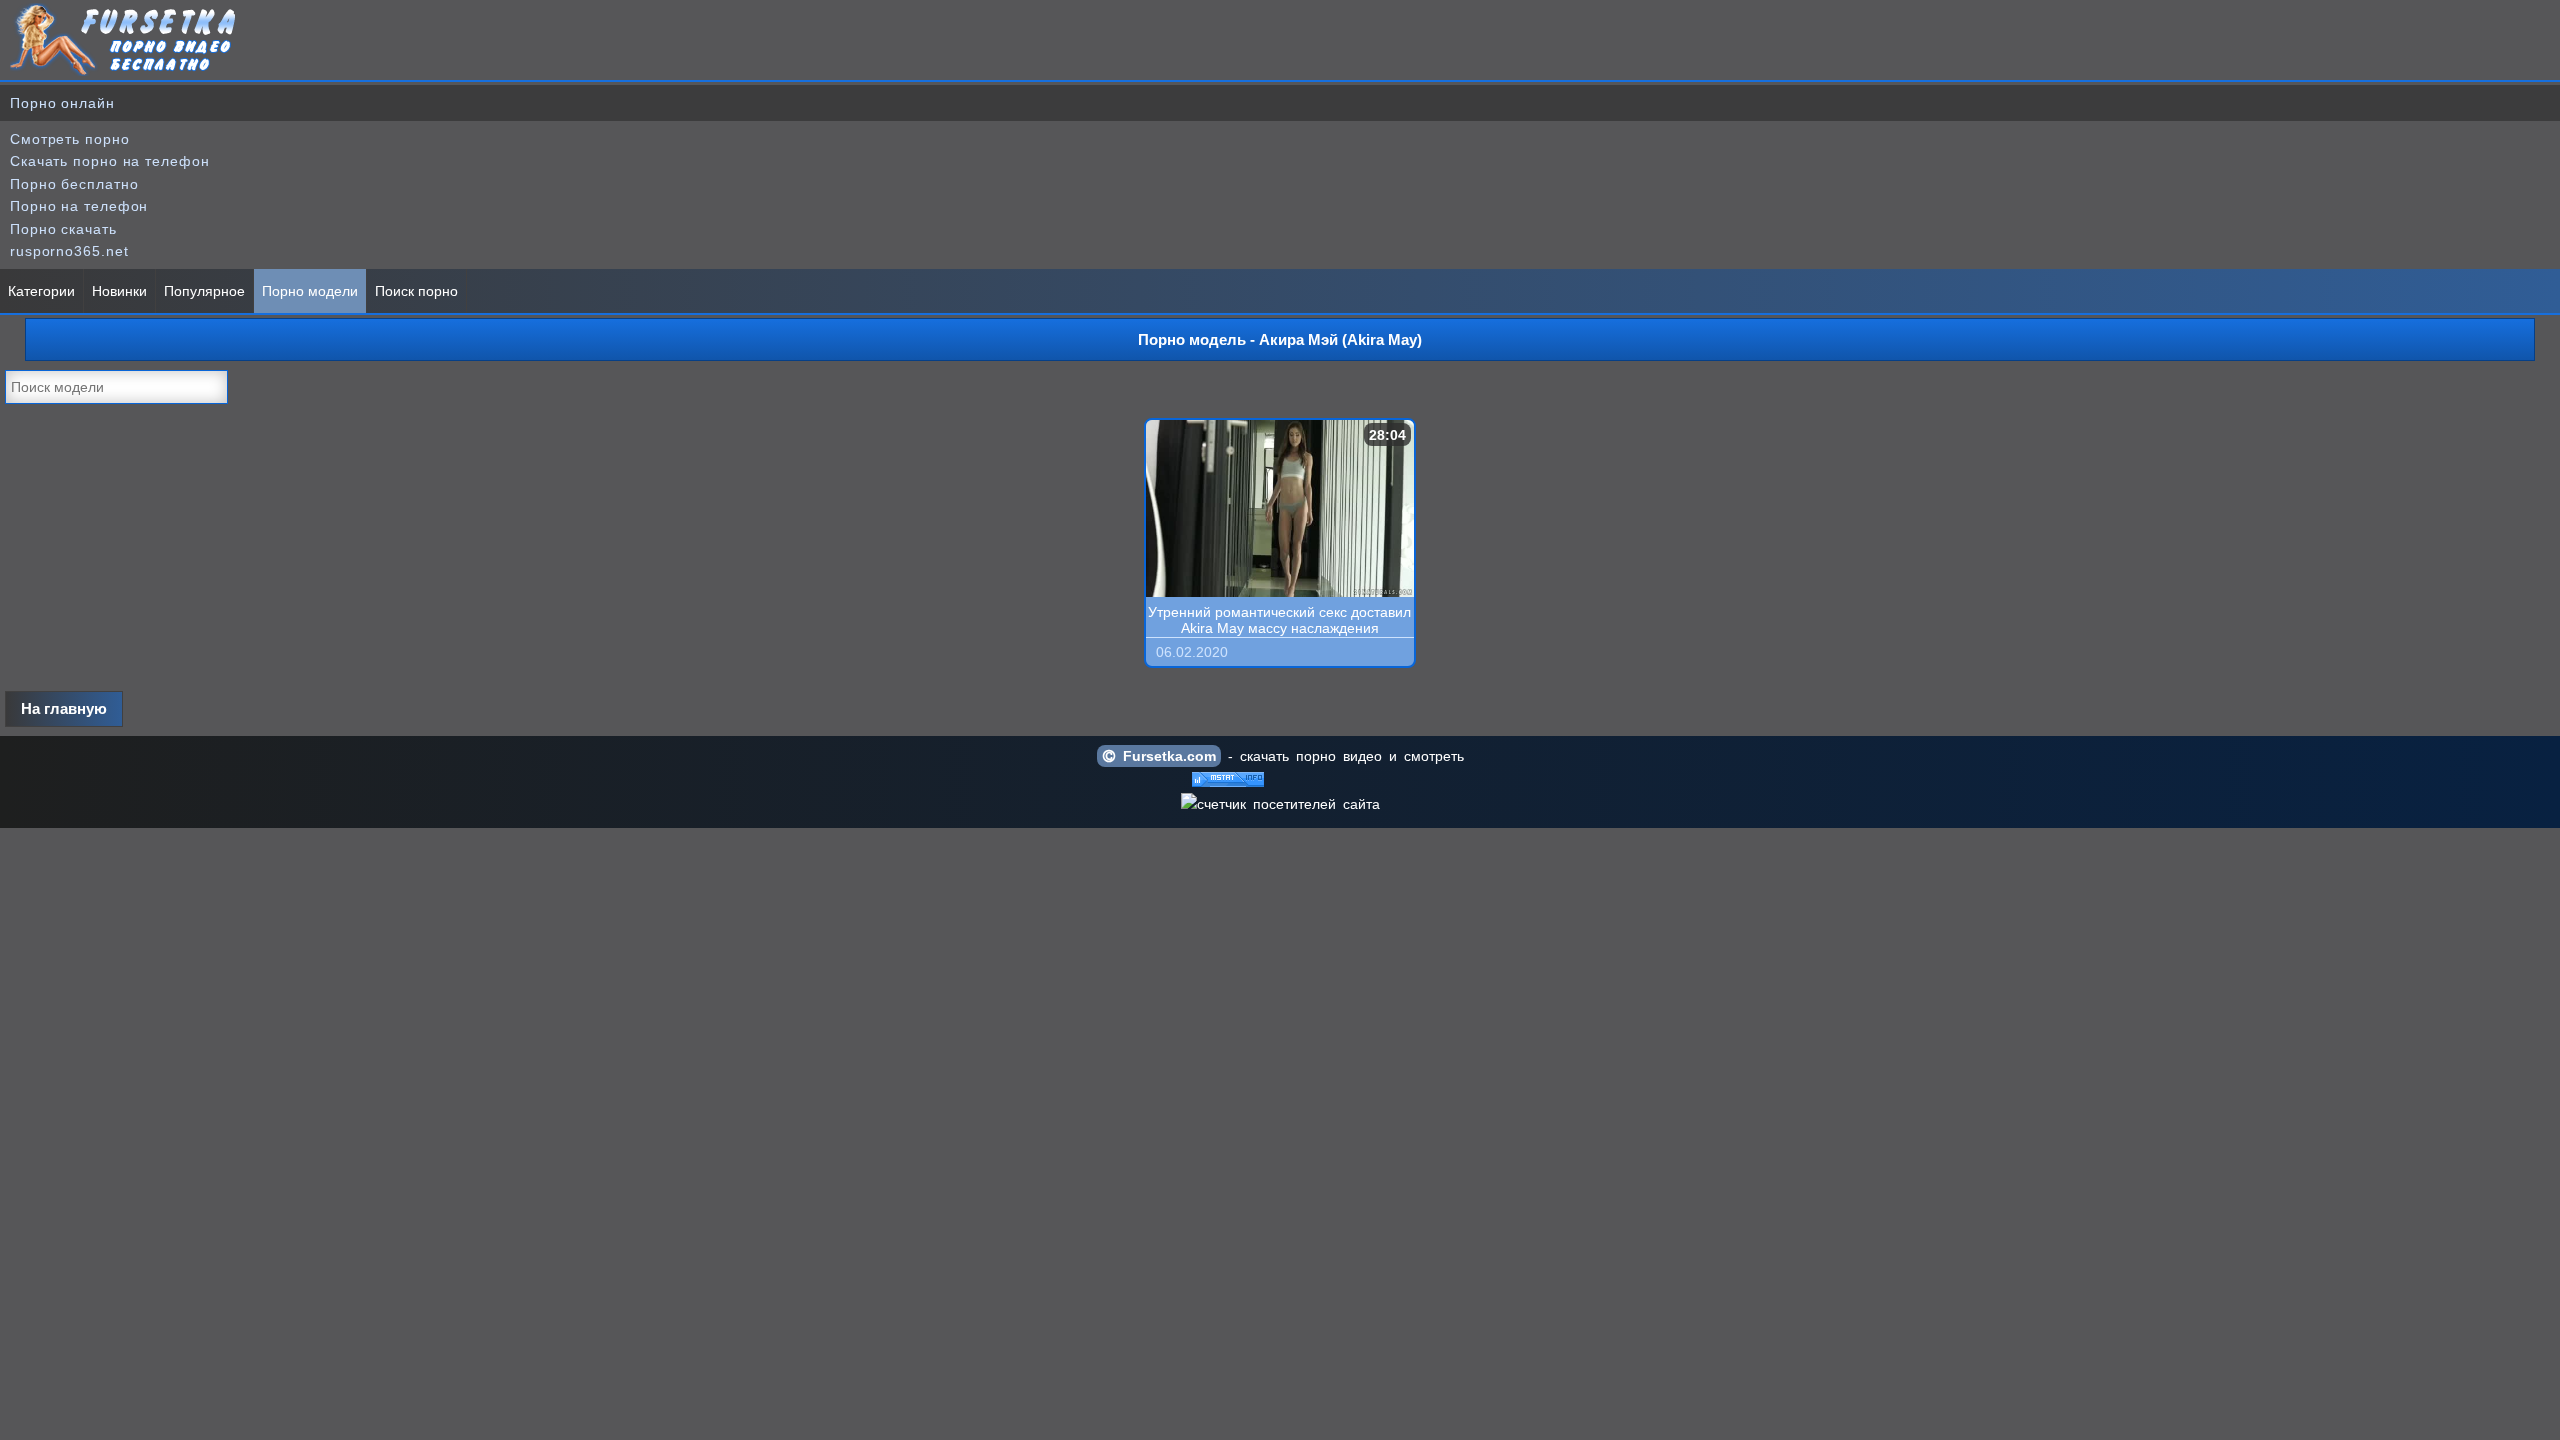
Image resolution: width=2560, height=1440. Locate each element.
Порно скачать (63, 229)
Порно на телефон (79, 206)
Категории (41, 291)
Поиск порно (416, 291)
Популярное (204, 291)
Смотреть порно (70, 139)
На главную (64, 708)
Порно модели (310, 291)
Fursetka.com (1166, 756)
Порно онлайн (62, 103)
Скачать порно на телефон (110, 161)
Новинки (119, 291)
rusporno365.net (69, 251)
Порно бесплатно (74, 184)
